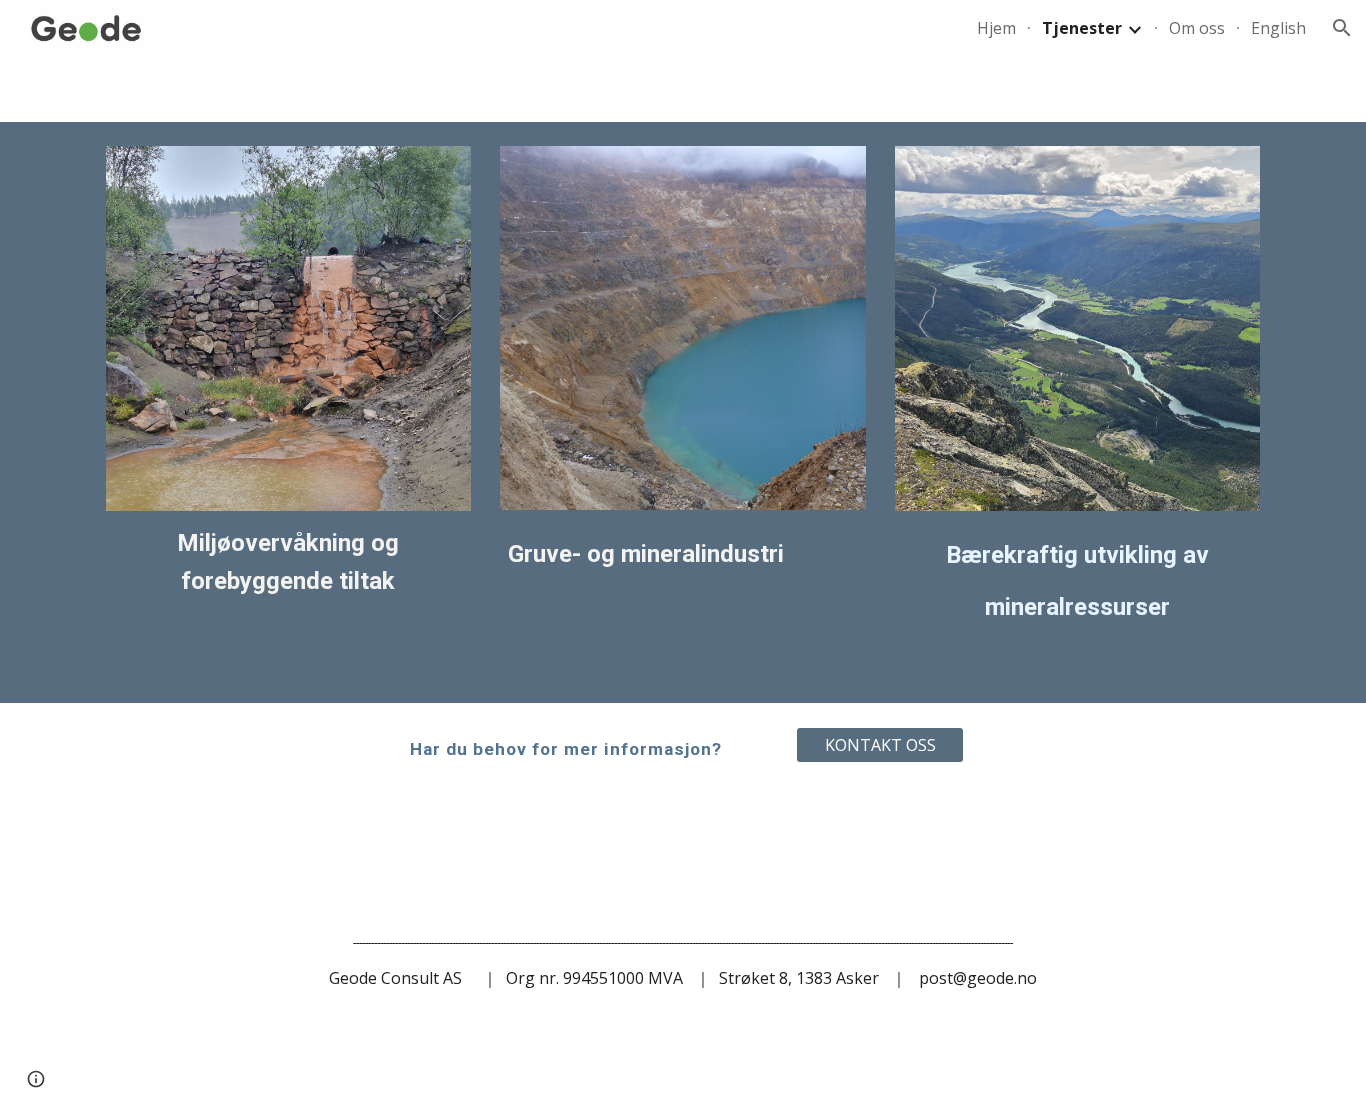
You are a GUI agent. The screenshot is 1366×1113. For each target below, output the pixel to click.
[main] (288, 562)
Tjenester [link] (1082, 28)
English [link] (1278, 28)
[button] (1342, 28)
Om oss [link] (1197, 28)
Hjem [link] (996, 28)
